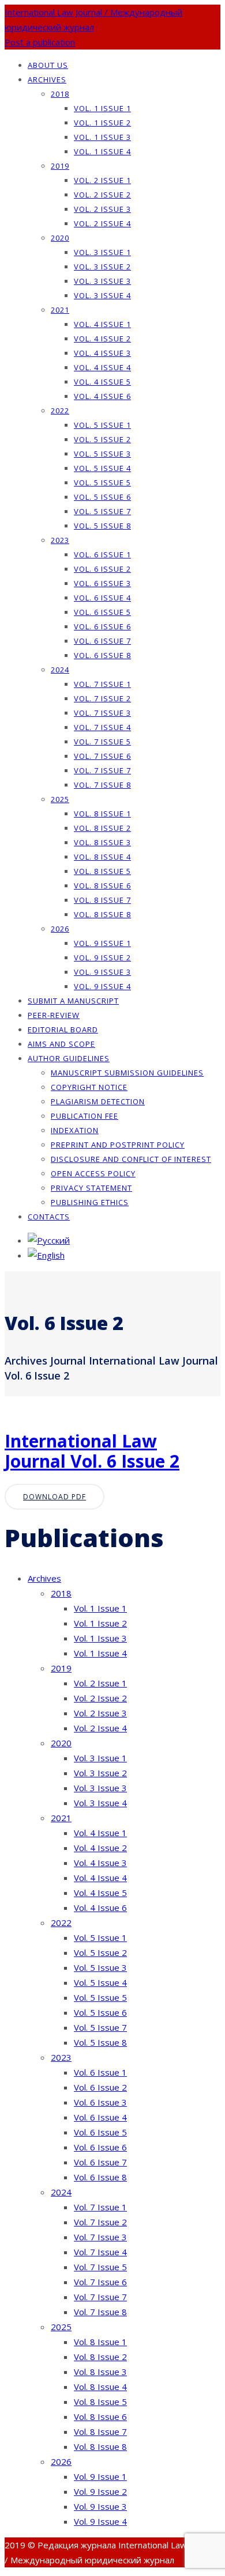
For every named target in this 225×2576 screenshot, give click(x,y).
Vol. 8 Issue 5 (102, 871)
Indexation (75, 1130)
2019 (60, 166)
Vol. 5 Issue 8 (102, 526)
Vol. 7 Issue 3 (102, 713)
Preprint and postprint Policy (118, 1145)
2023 (60, 540)
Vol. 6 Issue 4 (102, 598)
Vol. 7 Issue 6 (102, 756)
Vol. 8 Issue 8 (102, 914)
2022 (60, 411)
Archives (47, 79)
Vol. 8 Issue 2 (102, 828)
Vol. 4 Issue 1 (102, 324)
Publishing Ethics (90, 1202)
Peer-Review (54, 1015)
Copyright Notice (89, 1087)
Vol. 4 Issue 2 (102, 339)
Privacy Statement (91, 1188)
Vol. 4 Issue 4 (102, 367)
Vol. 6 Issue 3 (102, 583)
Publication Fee (85, 1116)
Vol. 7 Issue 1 (102, 684)
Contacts (49, 1217)
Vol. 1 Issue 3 (102, 137)
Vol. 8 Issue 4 (102, 857)
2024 (60, 670)
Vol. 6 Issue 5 (102, 612)
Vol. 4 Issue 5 (102, 382)
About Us (48, 65)
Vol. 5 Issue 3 (102, 454)
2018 (60, 94)
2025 (60, 799)
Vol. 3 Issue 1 (102, 252)
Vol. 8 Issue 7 (102, 900)
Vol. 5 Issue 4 (102, 468)
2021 (60, 310)
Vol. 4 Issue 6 (102, 396)
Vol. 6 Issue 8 (102, 655)
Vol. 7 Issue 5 (102, 742)
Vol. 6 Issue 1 (102, 554)
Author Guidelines (69, 1058)
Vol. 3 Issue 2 (102, 267)
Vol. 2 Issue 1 (102, 180)
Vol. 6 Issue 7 (102, 641)
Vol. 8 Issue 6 (102, 886)
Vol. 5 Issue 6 (102, 497)
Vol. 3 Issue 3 (102, 281)
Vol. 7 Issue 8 (102, 785)
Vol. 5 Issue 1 (102, 425)
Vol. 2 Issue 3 (102, 209)
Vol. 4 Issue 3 (102, 353)
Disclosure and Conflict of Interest (131, 1159)
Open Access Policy (93, 1173)
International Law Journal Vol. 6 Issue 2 (92, 1451)
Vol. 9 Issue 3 (102, 972)
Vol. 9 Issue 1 (102, 943)
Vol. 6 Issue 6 (102, 626)
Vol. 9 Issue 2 (102, 958)
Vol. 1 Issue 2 (102, 123)
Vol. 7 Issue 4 (102, 727)
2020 (60, 238)
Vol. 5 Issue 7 (102, 511)
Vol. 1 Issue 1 (102, 108)
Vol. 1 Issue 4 (102, 151)
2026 (60, 929)
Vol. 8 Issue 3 (102, 842)
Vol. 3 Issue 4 (102, 295)
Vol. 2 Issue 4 (102, 223)
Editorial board (63, 1029)
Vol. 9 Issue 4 (102, 986)
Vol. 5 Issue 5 (102, 482)
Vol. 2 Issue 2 (102, 195)
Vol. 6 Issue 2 (102, 569)
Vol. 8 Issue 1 (102, 814)
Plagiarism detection (98, 1101)
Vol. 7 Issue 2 (102, 698)
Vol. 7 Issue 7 (102, 770)
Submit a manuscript (73, 1001)
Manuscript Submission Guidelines (127, 1073)
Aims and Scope (61, 1044)
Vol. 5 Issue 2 (102, 439)
